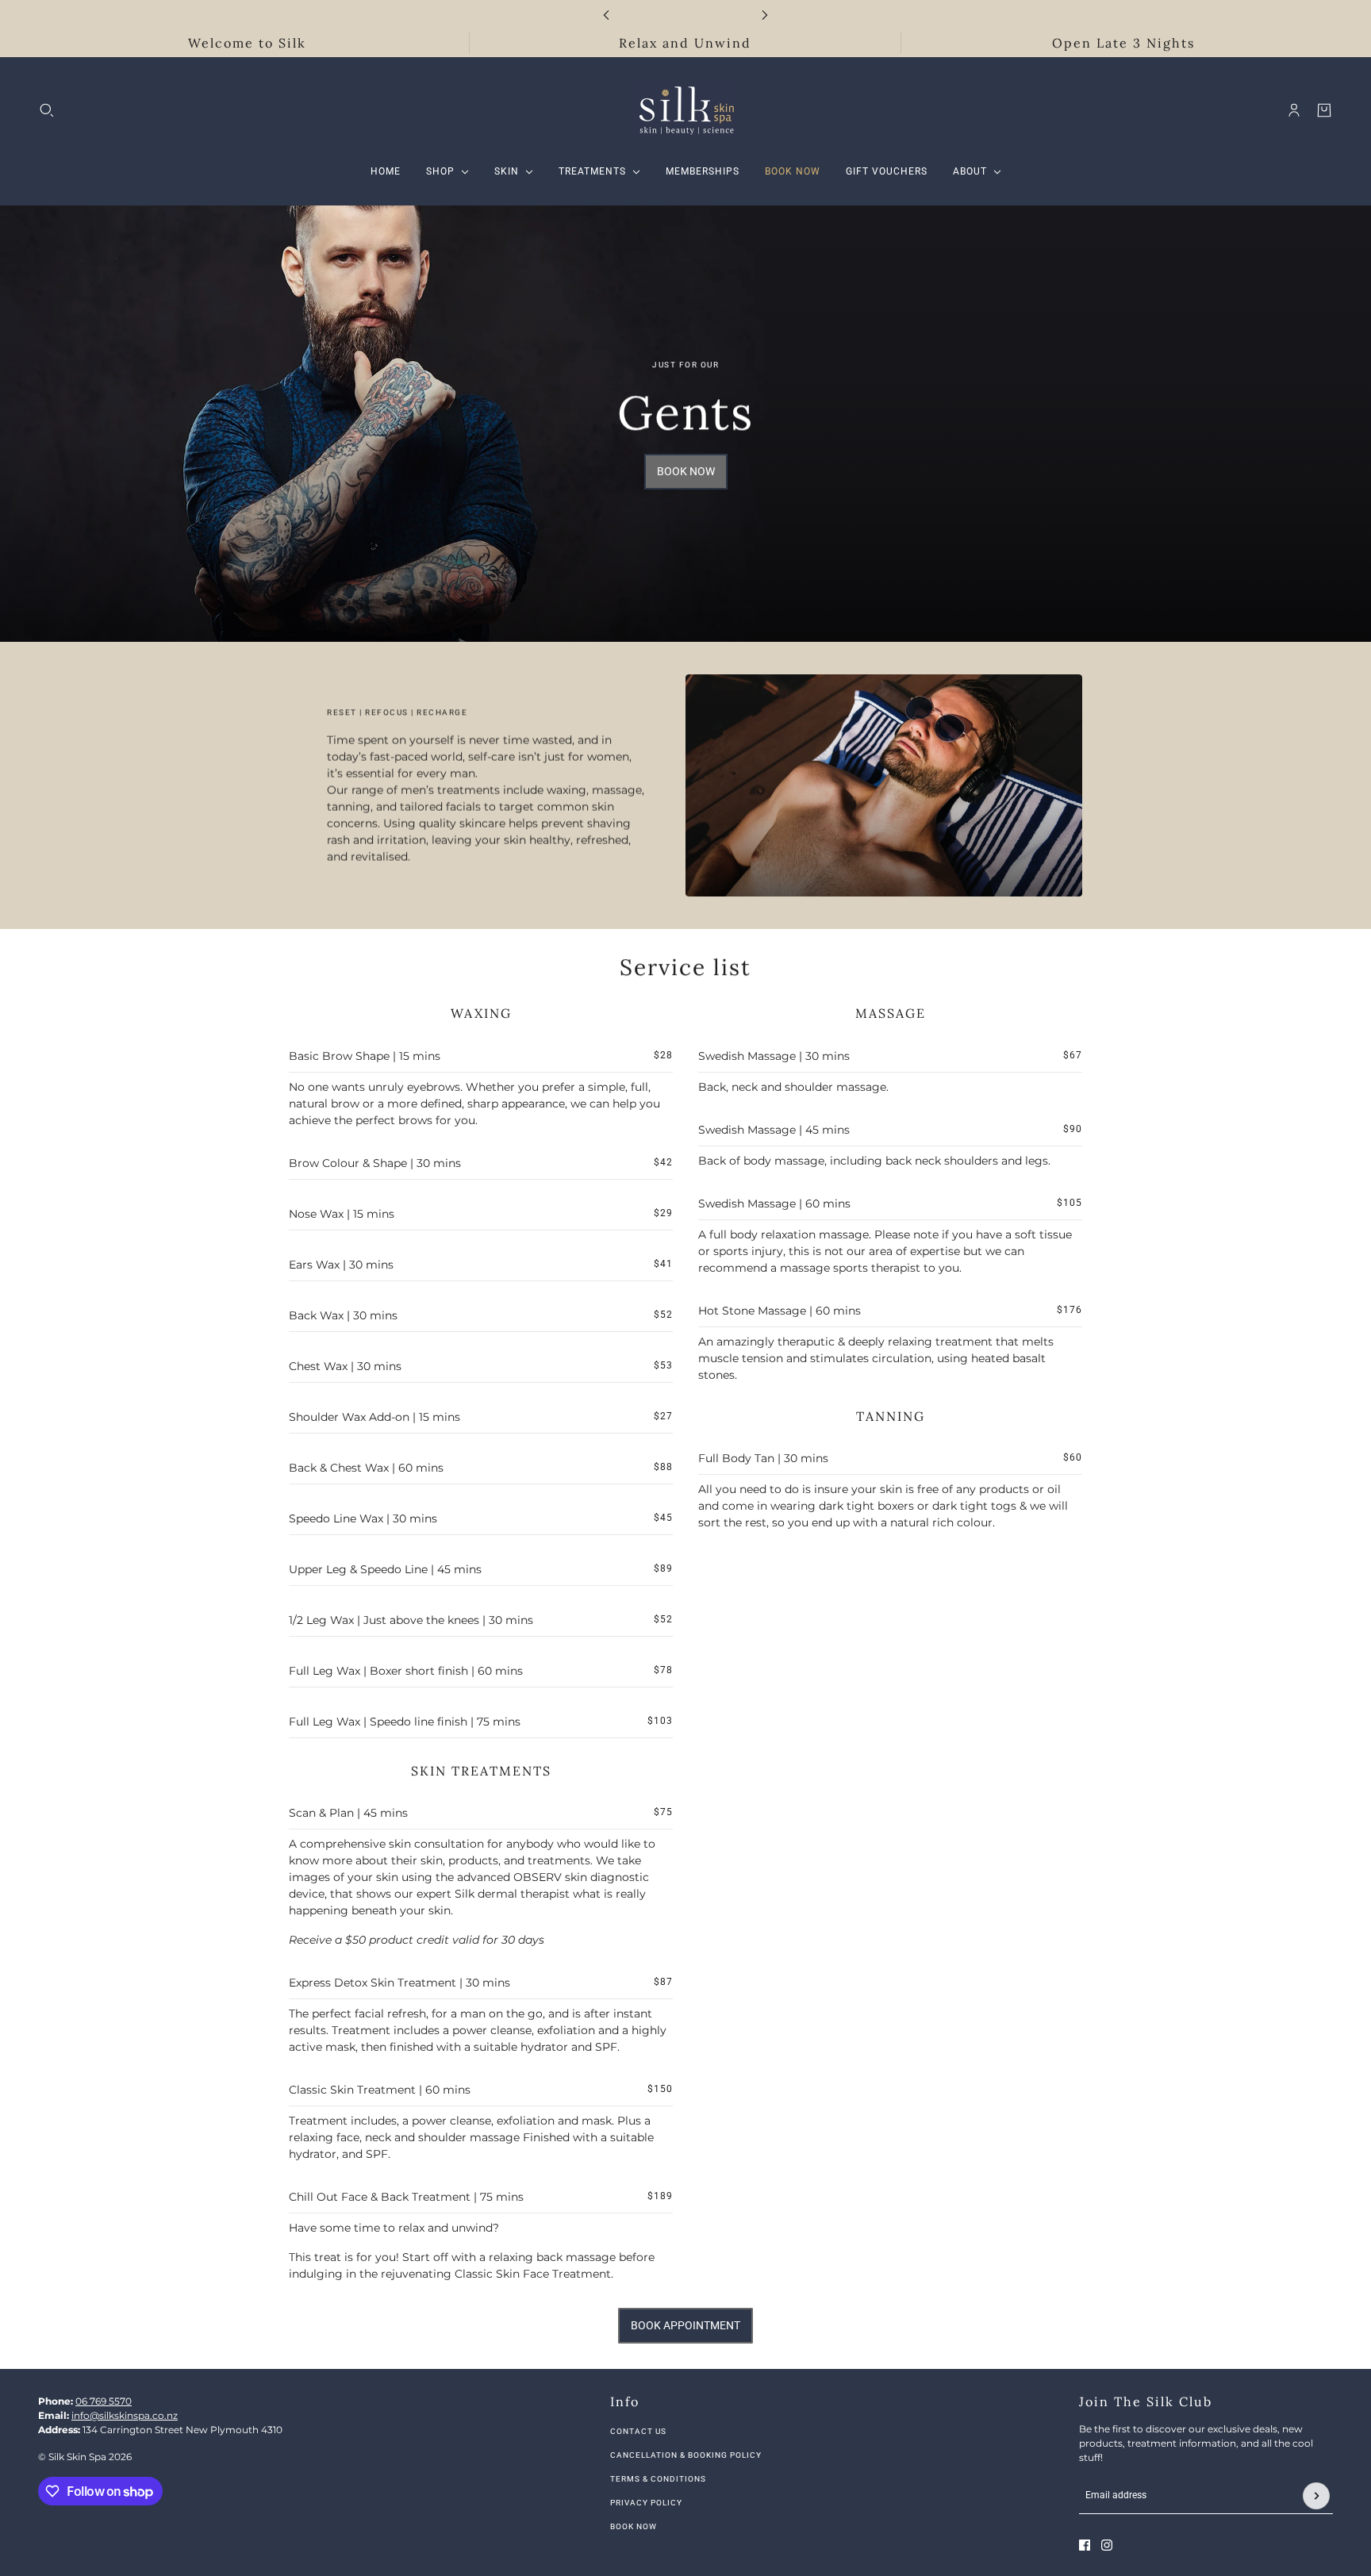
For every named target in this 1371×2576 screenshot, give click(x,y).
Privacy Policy (646, 2503)
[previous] (606, 15)
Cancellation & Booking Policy (686, 2455)
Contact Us (638, 2431)
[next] (765, 15)
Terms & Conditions (658, 2479)
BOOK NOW (634, 2526)
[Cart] (1324, 110)
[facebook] (1085, 2545)
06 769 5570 (104, 2401)
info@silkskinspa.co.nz (125, 2415)
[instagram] (1107, 2545)
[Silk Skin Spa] (685, 110)
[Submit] (1316, 2496)
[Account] (1294, 110)
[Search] (47, 110)
